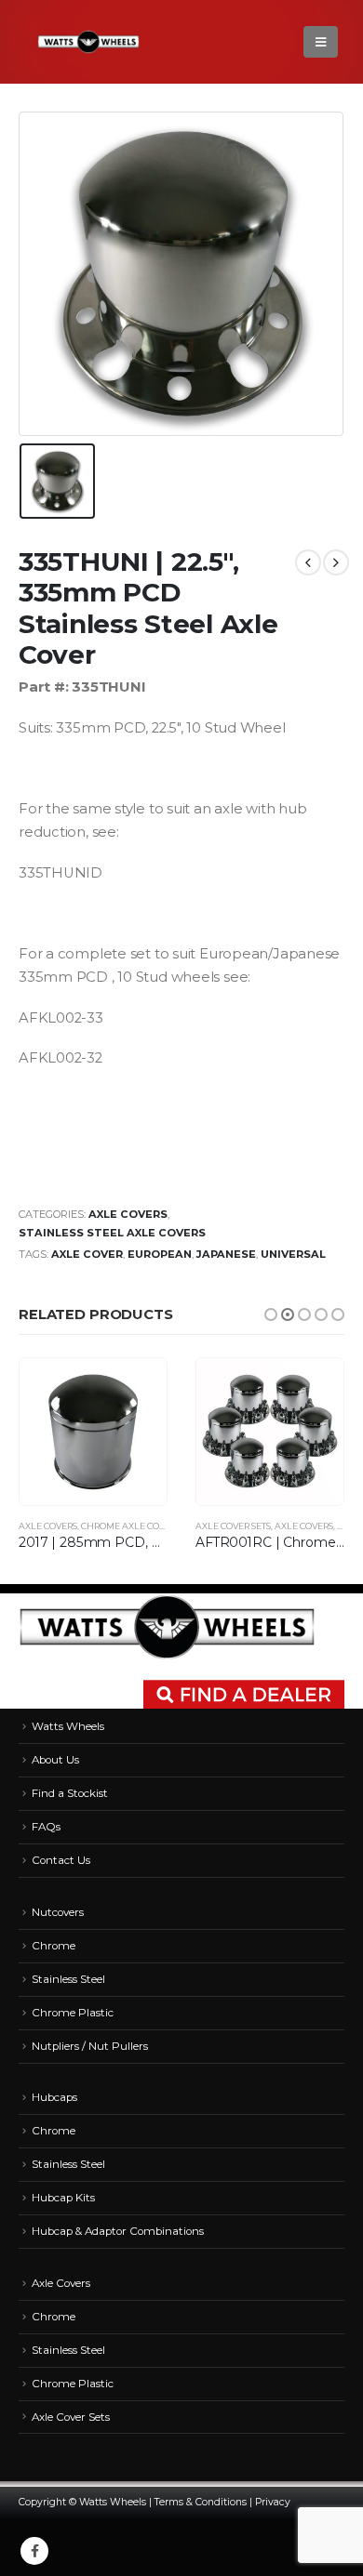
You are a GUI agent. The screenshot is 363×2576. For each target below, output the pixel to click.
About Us (55, 1760)
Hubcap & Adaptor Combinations (118, 2231)
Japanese (226, 1254)
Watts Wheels (68, 1726)
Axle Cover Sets (233, 1526)
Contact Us (61, 1860)
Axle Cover (87, 1254)
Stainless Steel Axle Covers (112, 1233)
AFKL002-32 (60, 1058)
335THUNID (60, 873)
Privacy (273, 2502)
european (160, 1254)
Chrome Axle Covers (131, 1526)
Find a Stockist (70, 1793)
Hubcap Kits (63, 2198)
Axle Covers (128, 1214)
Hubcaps (54, 2097)
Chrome (54, 1946)
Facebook (34, 2551)
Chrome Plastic (73, 2013)
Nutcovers (58, 1912)
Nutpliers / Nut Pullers (90, 2046)
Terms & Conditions (201, 2502)
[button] (271, 1314)
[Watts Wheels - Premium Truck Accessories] (88, 42)
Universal (293, 1254)
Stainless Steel (68, 1979)
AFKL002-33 (61, 1018)
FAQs (46, 1827)
